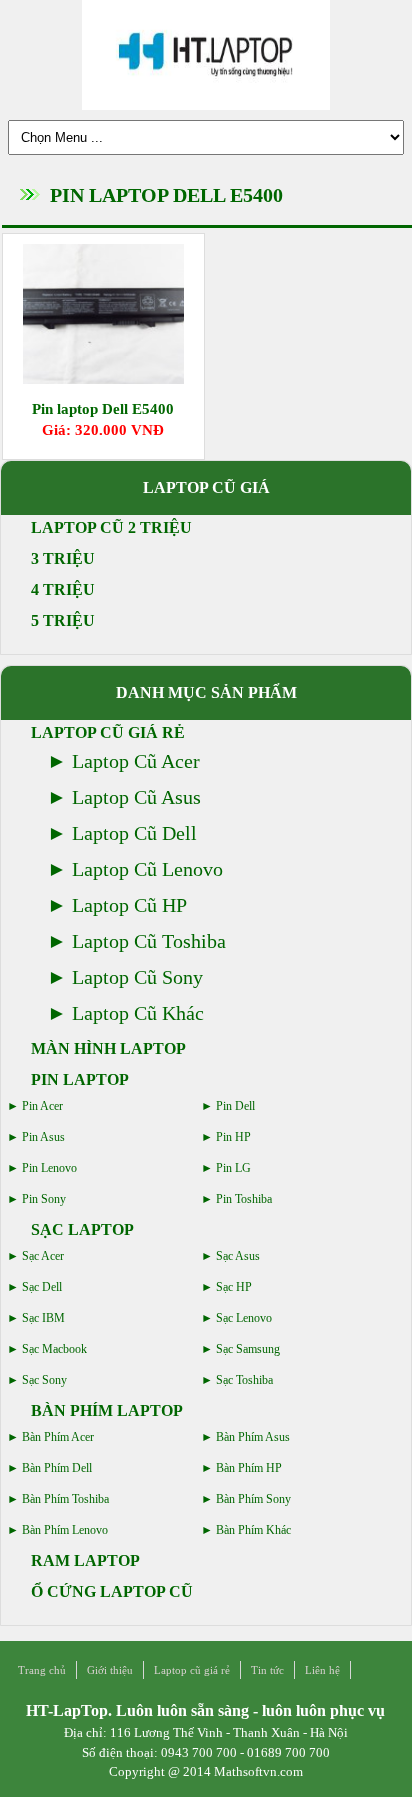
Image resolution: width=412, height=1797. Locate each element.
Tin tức (267, 1670)
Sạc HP (234, 1287)
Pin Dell (235, 1106)
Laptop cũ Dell (134, 833)
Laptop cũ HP (129, 905)
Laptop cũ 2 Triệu (111, 527)
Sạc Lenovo (244, 1318)
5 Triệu (63, 620)
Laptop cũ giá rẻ (108, 732)
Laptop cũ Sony (137, 977)
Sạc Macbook (54, 1349)
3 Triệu (63, 558)
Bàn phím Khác (253, 1530)
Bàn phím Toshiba (65, 1499)
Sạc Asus (238, 1256)
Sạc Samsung (248, 1349)
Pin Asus (43, 1137)
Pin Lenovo (49, 1168)
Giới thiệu (110, 1670)
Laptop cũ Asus (136, 797)
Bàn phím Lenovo (65, 1530)
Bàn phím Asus (253, 1437)
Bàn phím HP (249, 1468)
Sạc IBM (43, 1318)
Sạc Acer (43, 1256)
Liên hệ (322, 1670)
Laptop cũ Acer (136, 761)
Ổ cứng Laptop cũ (112, 1591)
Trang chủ (42, 1670)
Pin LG (233, 1168)
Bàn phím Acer (58, 1437)
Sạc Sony (44, 1380)
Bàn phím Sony (253, 1499)
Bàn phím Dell (57, 1468)
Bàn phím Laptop (107, 1410)
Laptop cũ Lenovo (147, 869)
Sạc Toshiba (244, 1380)
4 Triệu (63, 589)
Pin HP (233, 1137)
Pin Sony (44, 1199)
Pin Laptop (80, 1079)
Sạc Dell (42, 1287)
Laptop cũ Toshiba (149, 941)
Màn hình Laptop (108, 1048)
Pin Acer (42, 1106)
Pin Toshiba (244, 1199)
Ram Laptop (85, 1560)
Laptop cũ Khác (138, 1013)
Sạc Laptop (82, 1229)
